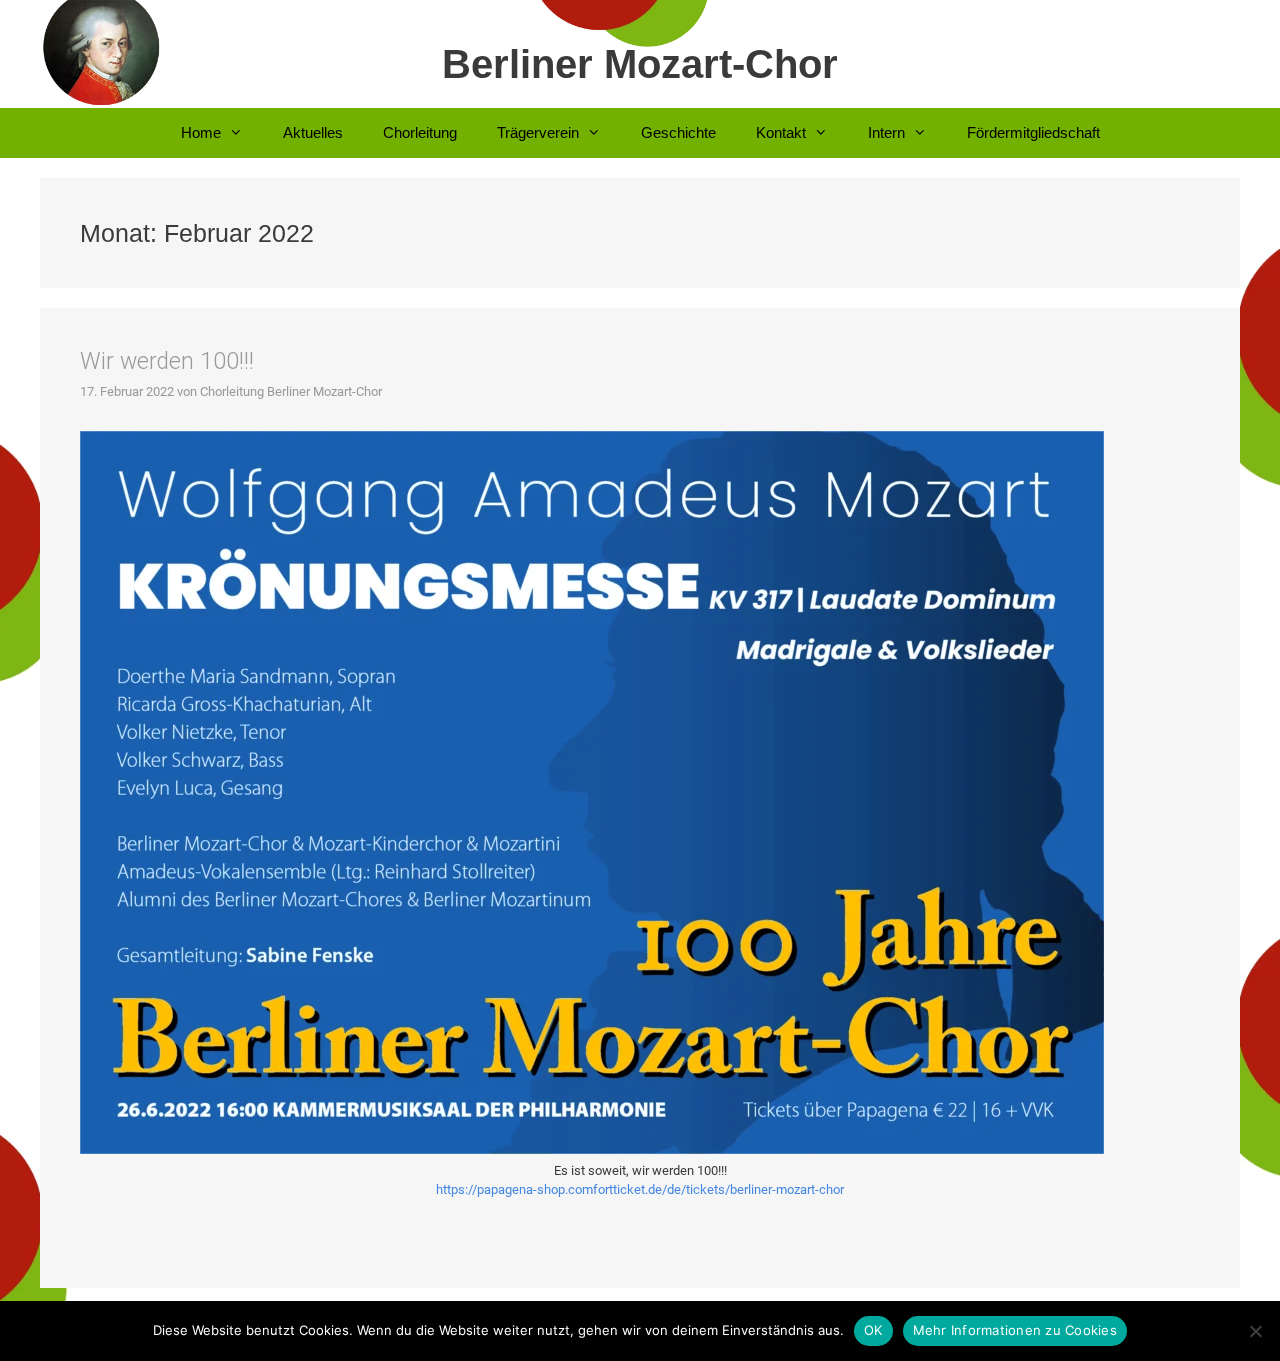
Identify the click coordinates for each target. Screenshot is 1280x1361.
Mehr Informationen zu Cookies (1015, 1330)
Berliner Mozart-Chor (640, 64)
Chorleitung (420, 132)
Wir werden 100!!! (167, 361)
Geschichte (678, 132)
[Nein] (1255, 1331)
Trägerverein (538, 132)
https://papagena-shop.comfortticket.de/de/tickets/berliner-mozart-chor (640, 1189)
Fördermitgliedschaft (1033, 132)
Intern (886, 132)
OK (873, 1330)
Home (201, 132)
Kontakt (781, 132)
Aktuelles (313, 132)
